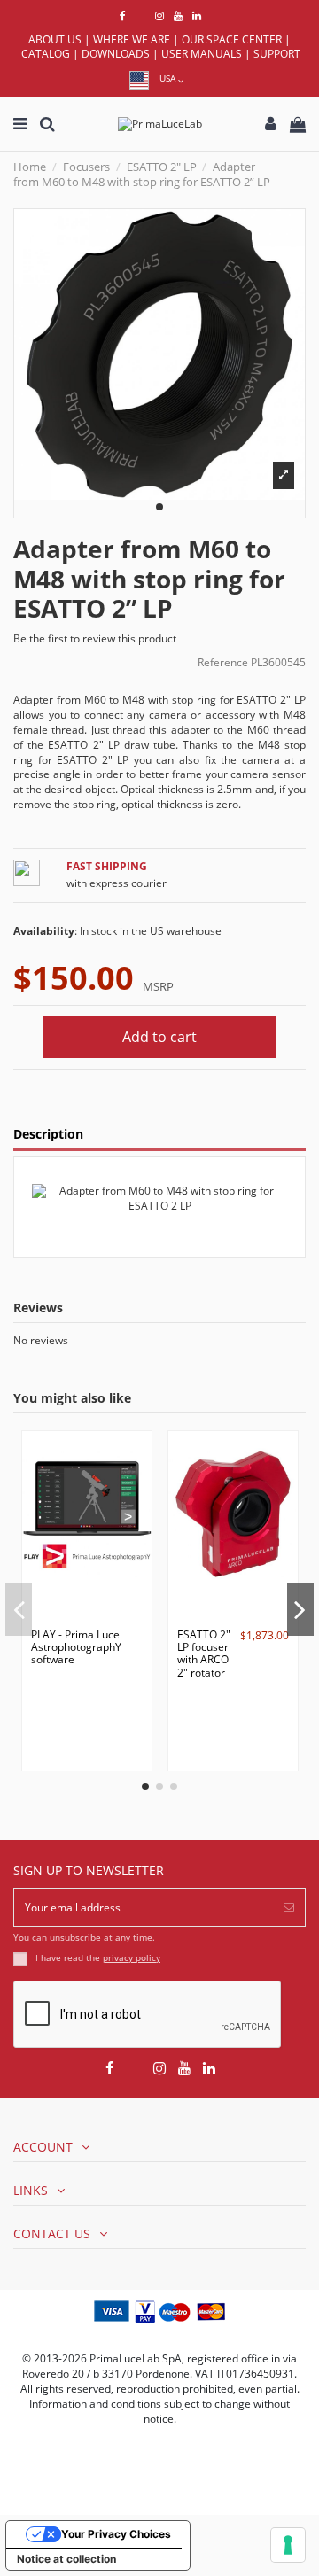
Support (277, 54)
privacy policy (132, 1958)
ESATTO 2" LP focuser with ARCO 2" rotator (204, 1654)
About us (55, 39)
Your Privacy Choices (116, 2534)
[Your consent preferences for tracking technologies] (288, 2545)
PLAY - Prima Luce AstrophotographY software (76, 1647)
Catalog (46, 54)
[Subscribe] (289, 1908)
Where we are (132, 39)
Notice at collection (66, 2559)
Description (48, 1135)
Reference (223, 663)
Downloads (116, 54)
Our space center (232, 39)
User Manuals (202, 54)
